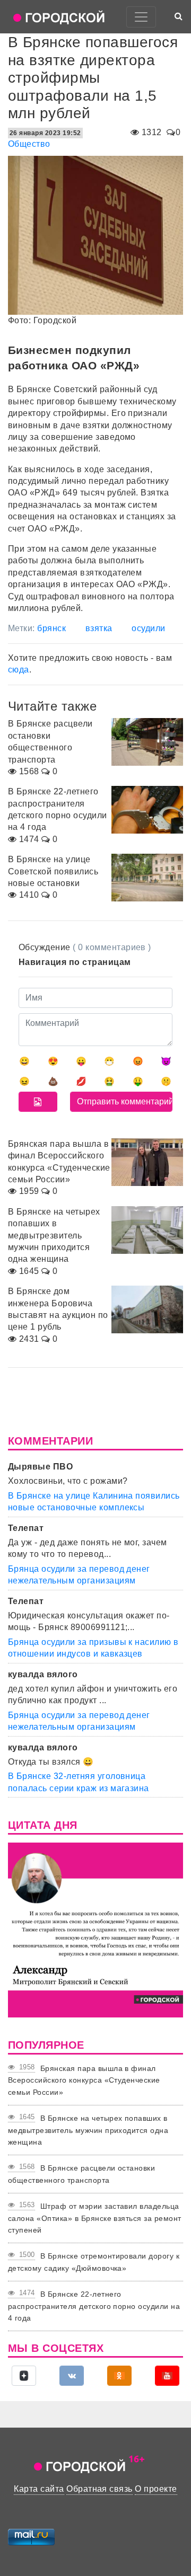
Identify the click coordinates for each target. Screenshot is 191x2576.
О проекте (156, 2489)
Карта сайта (39, 2489)
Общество (29, 144)
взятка (99, 628)
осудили (148, 628)
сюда (19, 670)
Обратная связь (99, 2489)
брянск (51, 628)
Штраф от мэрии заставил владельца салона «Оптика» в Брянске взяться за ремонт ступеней (95, 2218)
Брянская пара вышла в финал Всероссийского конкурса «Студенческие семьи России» (84, 2080)
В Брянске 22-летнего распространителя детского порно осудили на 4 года (94, 2306)
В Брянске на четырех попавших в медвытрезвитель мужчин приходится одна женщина (88, 2130)
